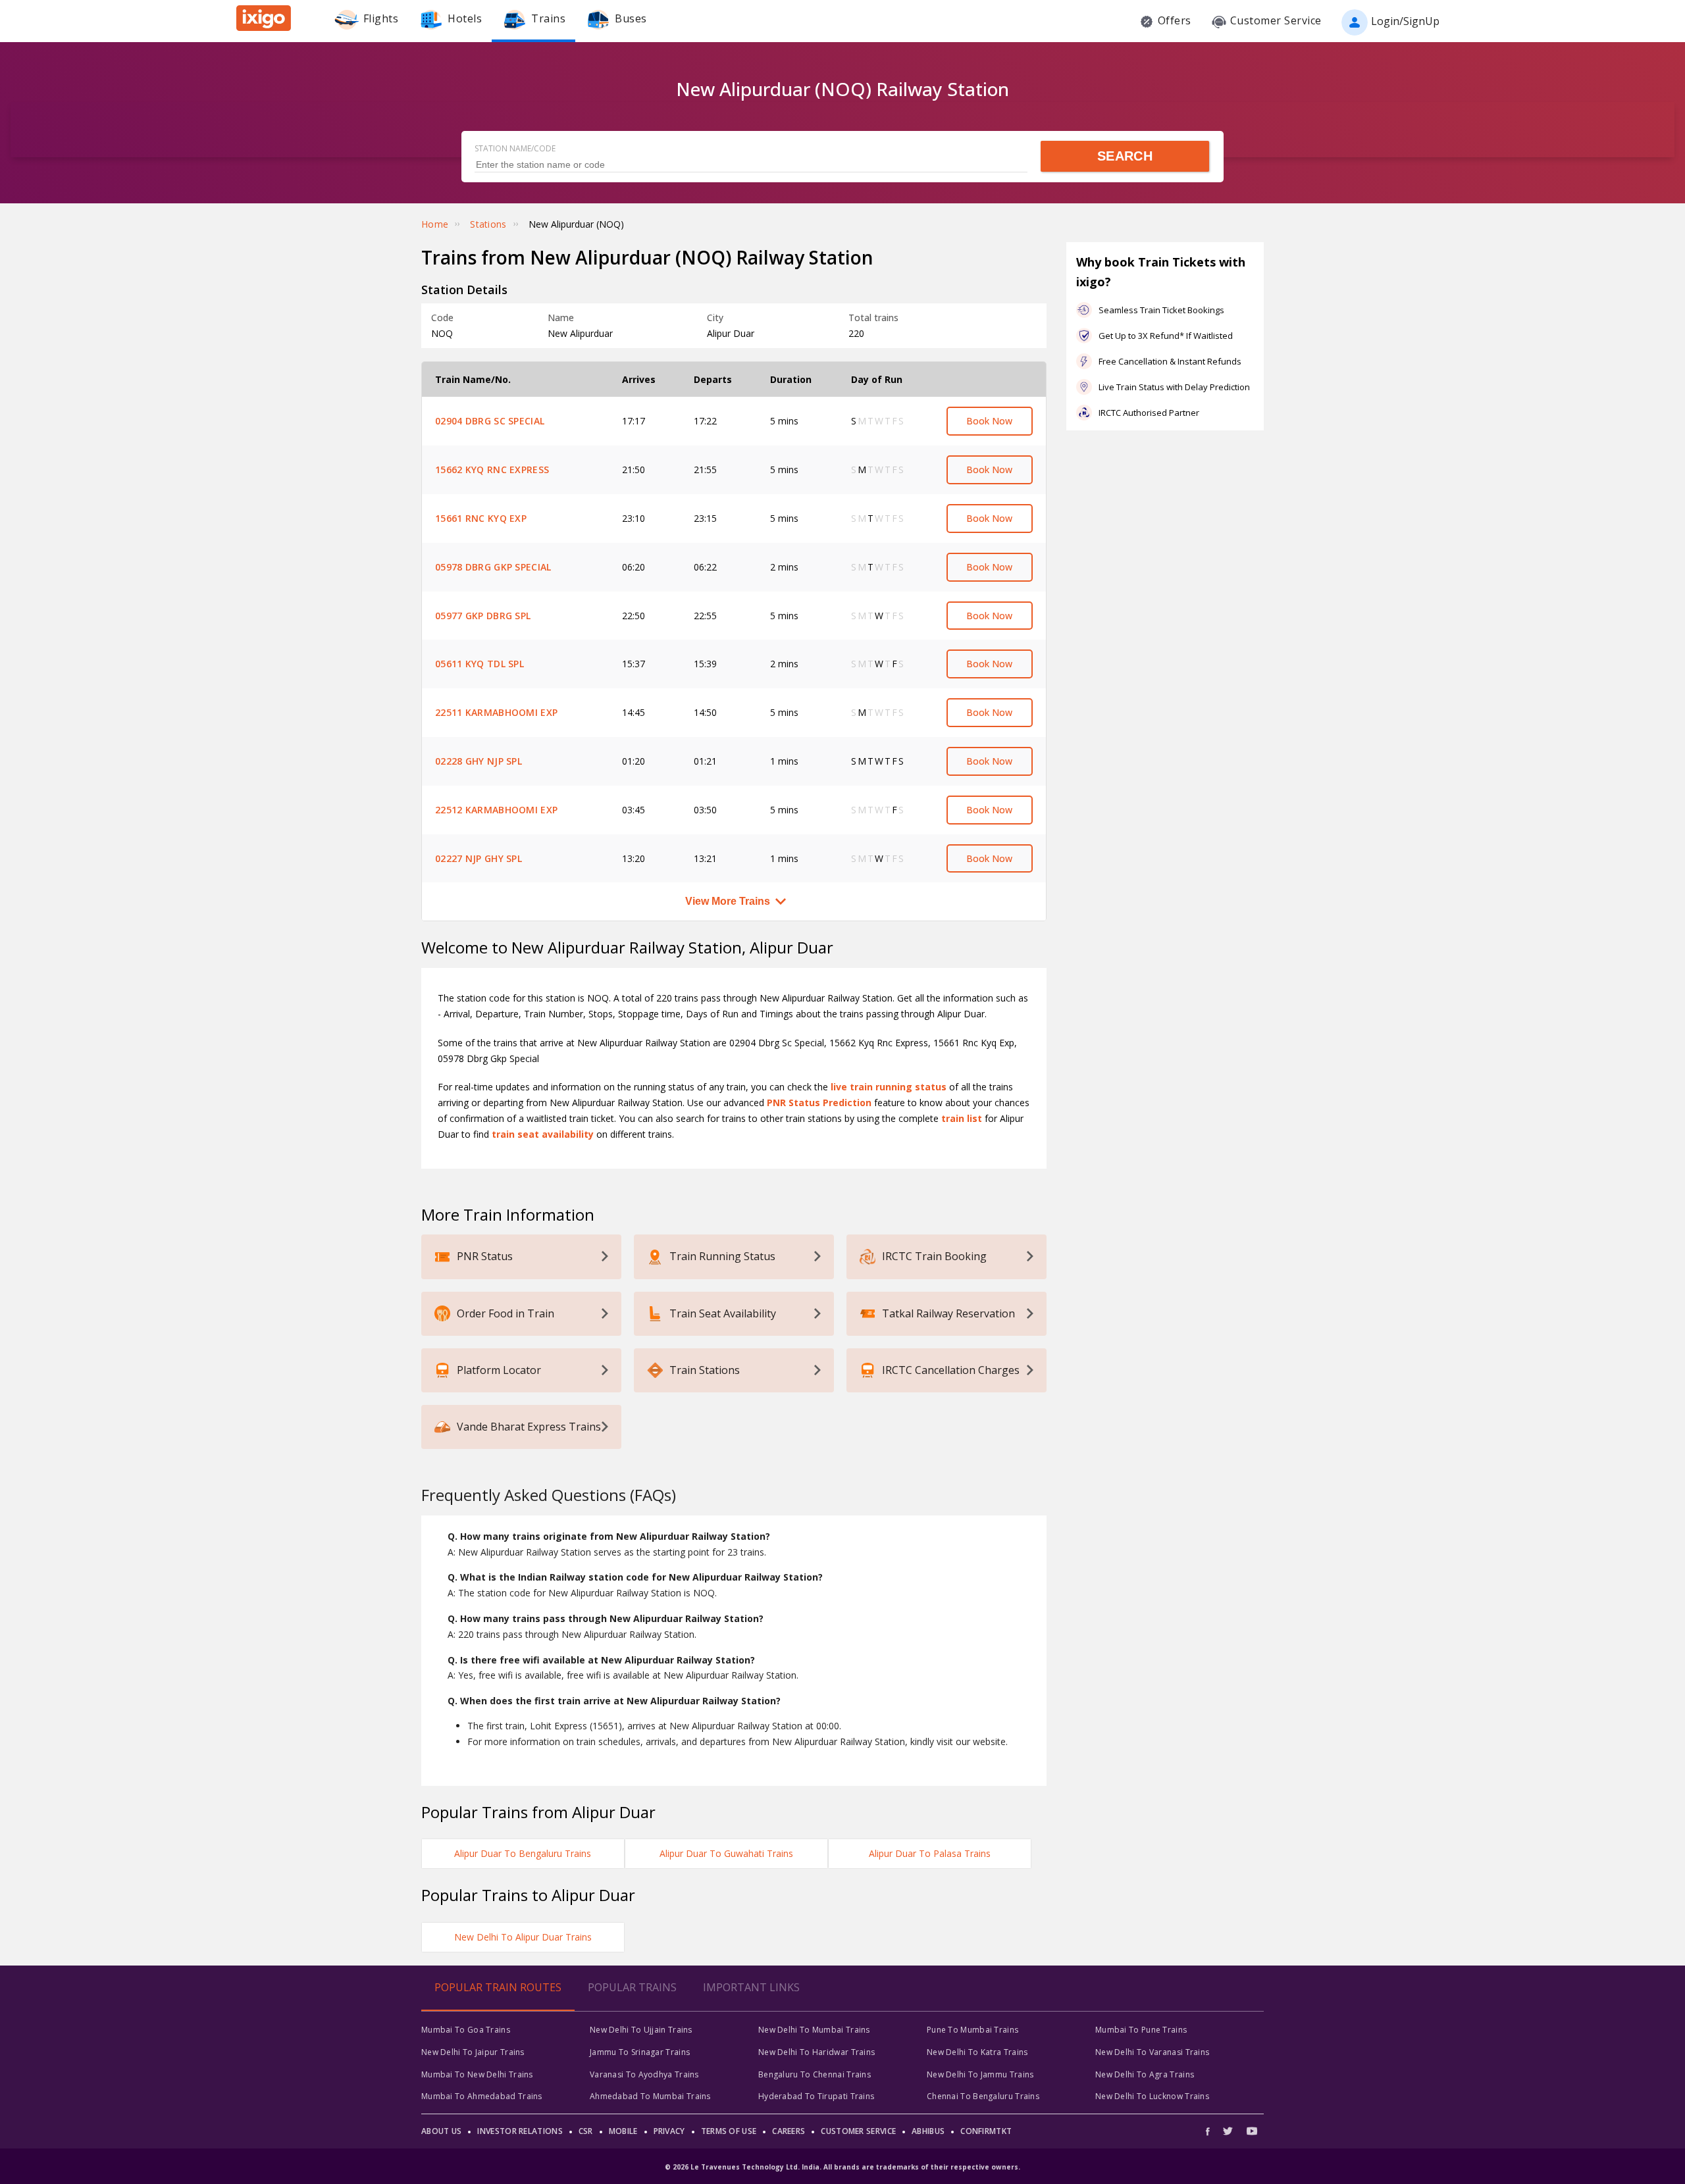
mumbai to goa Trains (466, 2030)
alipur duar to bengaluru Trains (523, 1853)
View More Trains (728, 901)
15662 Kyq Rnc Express (492, 470)
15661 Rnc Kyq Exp (481, 518)
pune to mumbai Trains (972, 2030)
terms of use (729, 2131)
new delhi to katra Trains (977, 2052)
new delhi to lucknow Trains (1152, 2096)
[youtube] (1252, 2131)
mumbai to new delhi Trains (477, 2074)
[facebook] (1211, 2131)
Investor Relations (520, 2131)
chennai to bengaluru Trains (983, 2096)
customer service (858, 2131)
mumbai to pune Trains (1141, 2030)
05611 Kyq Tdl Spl (480, 664)
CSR (586, 2131)
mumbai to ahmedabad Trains (482, 2096)
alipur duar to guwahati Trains (726, 1853)
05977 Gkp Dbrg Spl (483, 616)
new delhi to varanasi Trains (1152, 2052)
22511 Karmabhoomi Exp (496, 712)
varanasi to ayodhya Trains (644, 2074)
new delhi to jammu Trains (980, 2074)
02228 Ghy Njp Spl (479, 761)
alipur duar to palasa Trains (930, 1853)
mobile (623, 2131)
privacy (669, 2131)
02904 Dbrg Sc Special (490, 421)
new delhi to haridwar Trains (817, 2052)
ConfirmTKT (986, 2131)
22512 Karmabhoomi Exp (496, 810)
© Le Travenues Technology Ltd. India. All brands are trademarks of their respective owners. (842, 2167)
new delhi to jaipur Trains (473, 2052)
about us (441, 2131)
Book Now (989, 421)
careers (789, 2131)
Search (1125, 156)
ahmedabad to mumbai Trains (650, 2096)
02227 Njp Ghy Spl (479, 858)
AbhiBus (928, 2131)
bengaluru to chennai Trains (815, 2074)
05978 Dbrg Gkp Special (493, 567)
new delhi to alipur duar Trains (523, 1937)
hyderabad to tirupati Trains (816, 2096)
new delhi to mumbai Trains (814, 2030)
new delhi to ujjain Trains (641, 2030)
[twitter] (1228, 2131)
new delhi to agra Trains (1145, 2074)
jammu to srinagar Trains (640, 2052)
